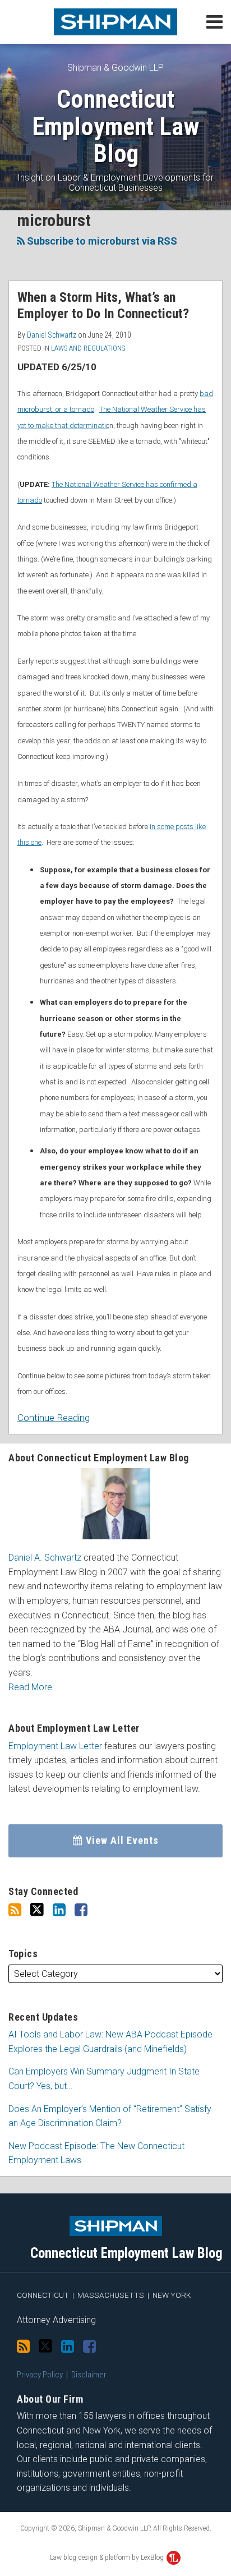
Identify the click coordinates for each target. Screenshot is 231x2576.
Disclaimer (89, 2375)
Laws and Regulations (88, 348)
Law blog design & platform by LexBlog (108, 2557)
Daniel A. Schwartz (45, 1558)
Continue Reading (54, 1417)
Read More (30, 1687)
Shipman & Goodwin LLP (115, 68)
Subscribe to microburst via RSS (101, 241)
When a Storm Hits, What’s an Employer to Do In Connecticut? (103, 305)
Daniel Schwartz (52, 335)
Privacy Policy (40, 2375)
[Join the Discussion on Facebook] (81, 1910)
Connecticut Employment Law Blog (115, 127)
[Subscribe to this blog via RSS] (15, 1910)
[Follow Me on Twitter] (37, 1910)
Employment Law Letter (55, 1746)
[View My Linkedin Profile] (59, 1910)
